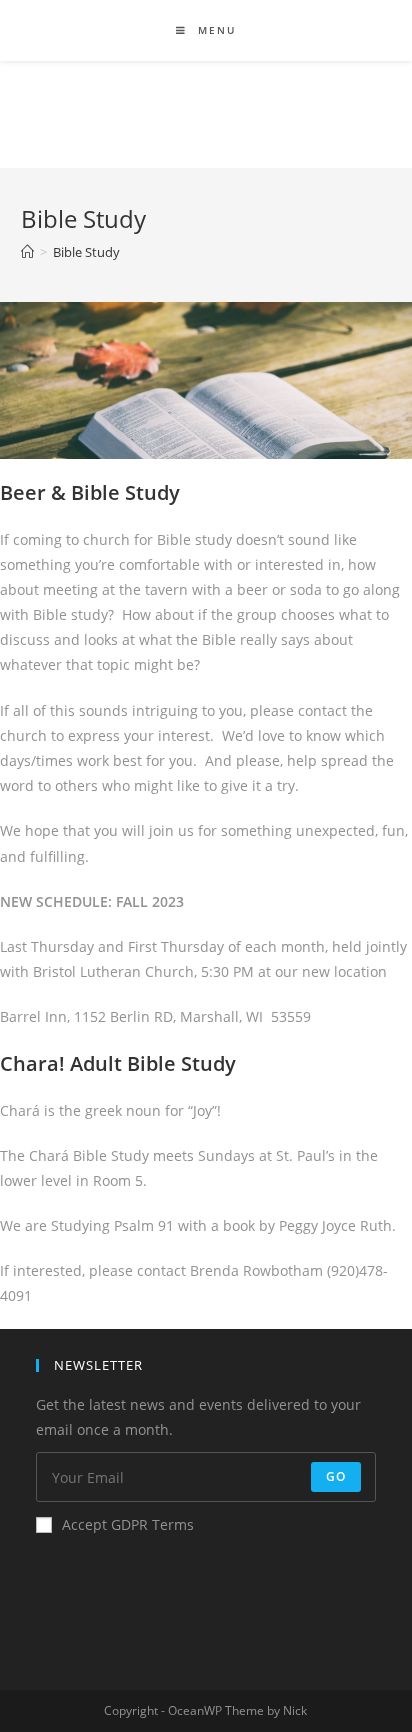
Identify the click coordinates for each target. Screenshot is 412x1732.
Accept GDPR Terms (128, 1524)
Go (336, 1476)
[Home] (27, 252)
